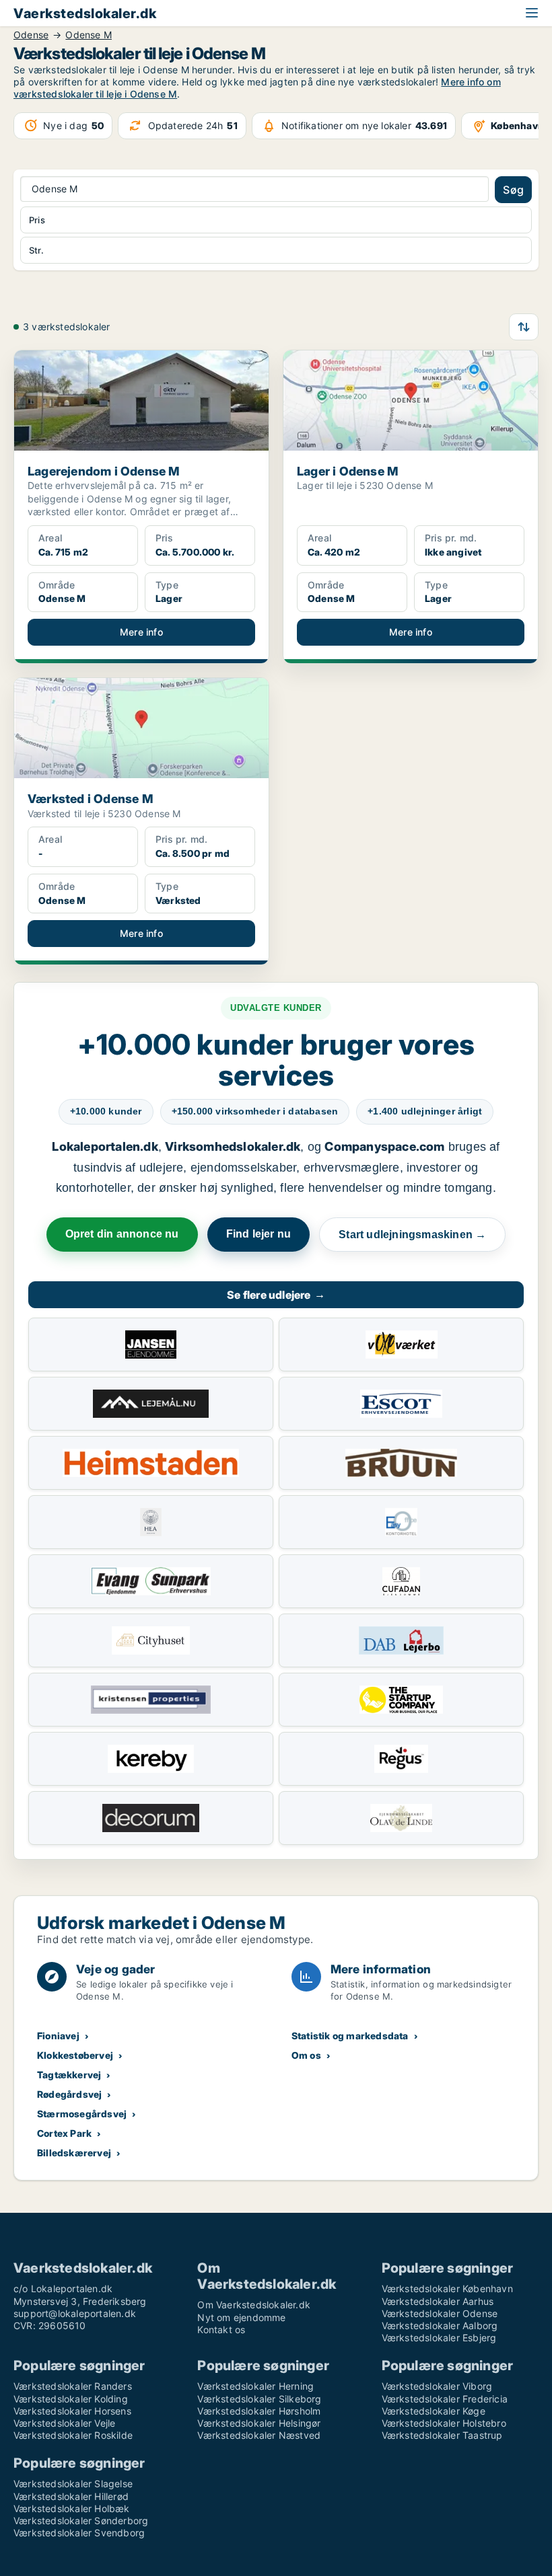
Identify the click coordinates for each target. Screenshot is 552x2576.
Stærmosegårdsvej (82, 2114)
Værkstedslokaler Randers (73, 2386)
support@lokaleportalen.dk (75, 2313)
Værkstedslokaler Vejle (64, 2423)
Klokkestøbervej (75, 2055)
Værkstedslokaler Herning (255, 2386)
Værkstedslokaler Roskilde (73, 2435)
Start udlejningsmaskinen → (412, 1235)
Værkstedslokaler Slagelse (73, 2484)
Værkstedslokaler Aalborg (440, 2325)
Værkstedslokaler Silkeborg (259, 2399)
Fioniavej (58, 2036)
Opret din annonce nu (122, 1234)
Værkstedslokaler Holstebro (444, 2423)
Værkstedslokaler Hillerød (71, 2496)
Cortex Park (64, 2133)
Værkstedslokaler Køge (434, 2411)
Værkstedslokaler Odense (440, 2313)
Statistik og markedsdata (350, 2036)
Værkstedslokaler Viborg (437, 2386)
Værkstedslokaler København (447, 2288)
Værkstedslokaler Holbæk (72, 2508)
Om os (306, 2055)
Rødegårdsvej (69, 2094)
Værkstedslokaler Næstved (259, 2435)
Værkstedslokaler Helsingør (259, 2423)
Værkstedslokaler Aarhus (438, 2301)
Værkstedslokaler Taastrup (442, 2435)
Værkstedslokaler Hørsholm (259, 2411)
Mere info (141, 632)
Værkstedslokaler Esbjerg (439, 2338)
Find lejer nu (259, 1234)
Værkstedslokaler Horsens (72, 2411)
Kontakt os (221, 2329)
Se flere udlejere (276, 1295)
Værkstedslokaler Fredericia (445, 2399)
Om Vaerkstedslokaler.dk (254, 2305)
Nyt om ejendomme (241, 2317)
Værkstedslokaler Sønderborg (81, 2521)
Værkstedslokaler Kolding (71, 2399)
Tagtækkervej (69, 2075)
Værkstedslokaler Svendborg (79, 2533)
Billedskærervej (74, 2153)
